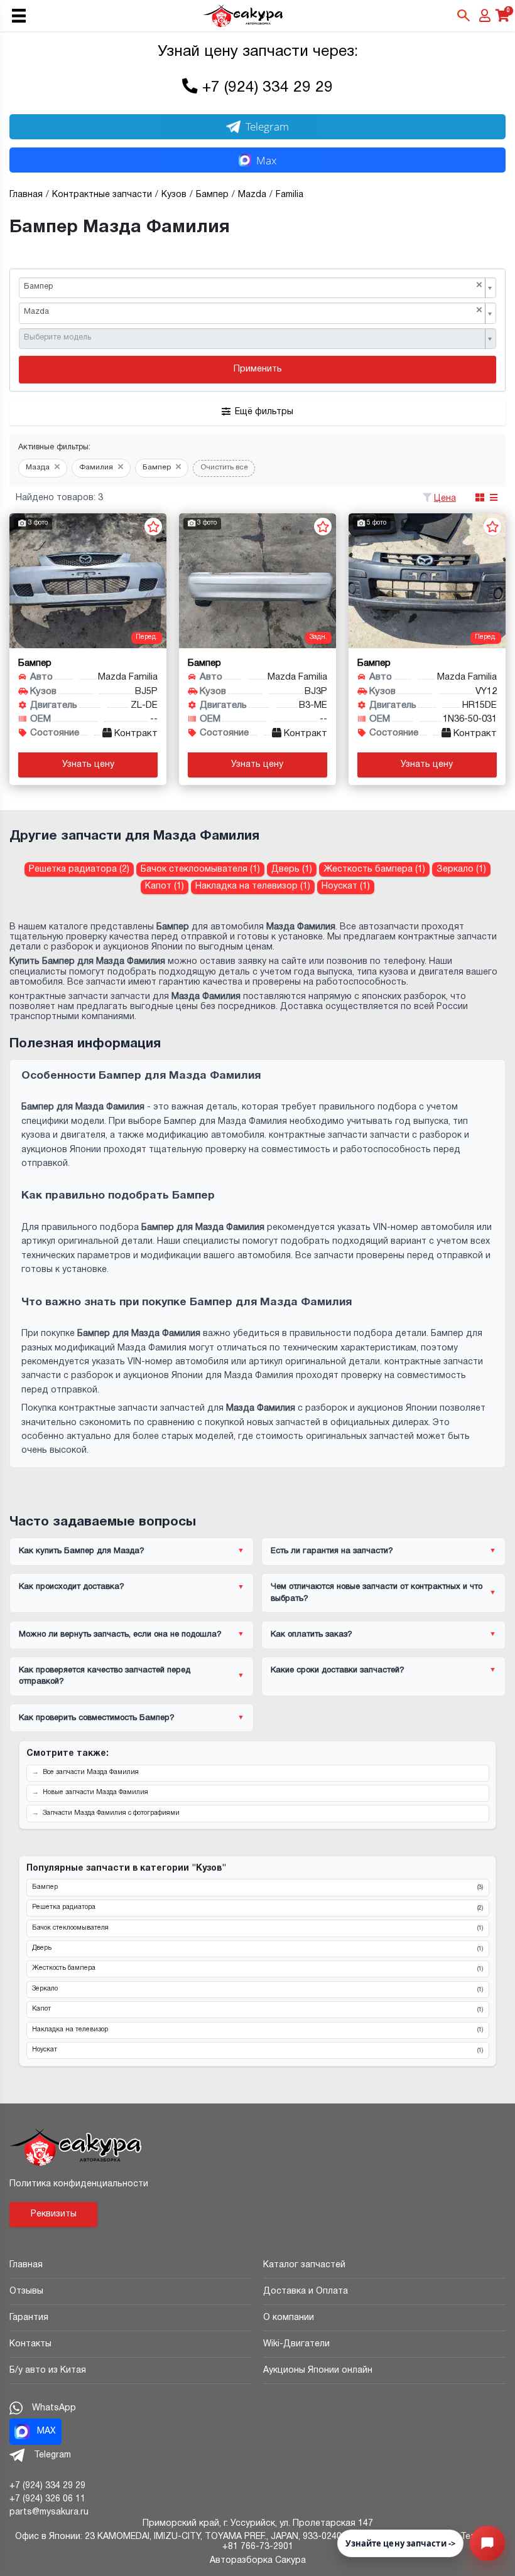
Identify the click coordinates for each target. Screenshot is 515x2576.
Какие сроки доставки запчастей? (338, 1670)
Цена (445, 499)
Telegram (267, 126)
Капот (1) (165, 886)
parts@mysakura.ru (49, 2512)
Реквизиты (54, 2214)
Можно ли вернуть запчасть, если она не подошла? (120, 1635)
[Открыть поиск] (463, 16)
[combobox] (257, 288)
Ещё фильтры (264, 412)
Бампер (257, 1888)
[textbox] (253, 338)
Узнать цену (88, 765)
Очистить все (224, 468)
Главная (26, 2265)
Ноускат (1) (346, 886)
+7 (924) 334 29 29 (268, 88)
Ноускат (257, 2050)
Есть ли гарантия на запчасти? (332, 1551)
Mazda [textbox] (253, 311)
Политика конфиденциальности (79, 2184)
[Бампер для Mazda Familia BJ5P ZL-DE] (88, 581)
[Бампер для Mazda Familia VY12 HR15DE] (427, 581)
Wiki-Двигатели (296, 2344)
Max (266, 160)
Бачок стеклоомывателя (257, 1928)
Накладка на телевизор (257, 2030)
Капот (257, 2009)
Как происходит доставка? (72, 1587)
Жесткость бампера (257, 1969)
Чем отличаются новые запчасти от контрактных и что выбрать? (377, 1593)
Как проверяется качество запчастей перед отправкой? (105, 1676)
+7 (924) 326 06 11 (47, 2499)
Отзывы (26, 2291)
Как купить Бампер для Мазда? (82, 1551)
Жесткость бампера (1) (374, 869)
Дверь (257, 1948)
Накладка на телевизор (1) (253, 886)
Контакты (30, 2344)
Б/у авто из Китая (48, 2370)
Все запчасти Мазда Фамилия (91, 1772)
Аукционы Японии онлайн (318, 2370)
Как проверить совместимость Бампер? (97, 1718)
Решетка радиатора (257, 1908)
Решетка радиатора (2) (79, 869)
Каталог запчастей (304, 2265)
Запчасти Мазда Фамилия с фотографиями (111, 1813)
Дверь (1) (292, 869)
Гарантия (29, 2318)
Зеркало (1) (461, 869)
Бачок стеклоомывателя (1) (200, 869)
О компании (289, 2318)
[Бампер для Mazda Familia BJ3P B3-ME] (257, 581)
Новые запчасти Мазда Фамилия (95, 1793)
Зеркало (257, 1989)
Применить (258, 369)
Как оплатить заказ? (312, 1635)
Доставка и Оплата (306, 2291)
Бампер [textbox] (253, 286)
